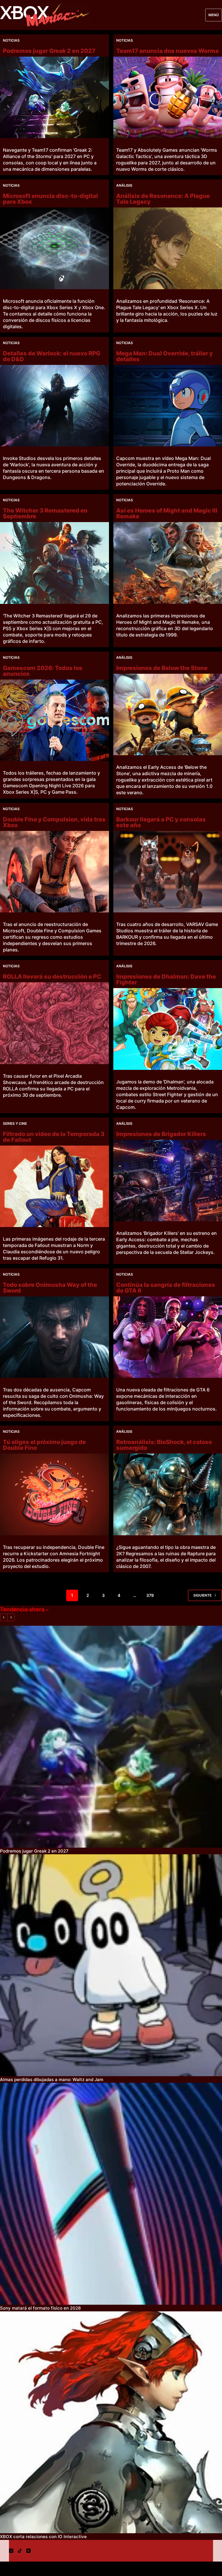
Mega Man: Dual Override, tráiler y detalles (164, 356)
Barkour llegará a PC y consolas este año (161, 822)
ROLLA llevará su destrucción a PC (52, 977)
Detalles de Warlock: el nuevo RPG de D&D (52, 356)
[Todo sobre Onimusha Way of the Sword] (54, 1337)
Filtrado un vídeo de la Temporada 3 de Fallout (54, 1137)
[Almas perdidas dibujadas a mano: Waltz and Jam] (111, 1965)
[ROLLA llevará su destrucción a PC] (54, 1023)
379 (150, 1595)
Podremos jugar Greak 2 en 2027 (49, 51)
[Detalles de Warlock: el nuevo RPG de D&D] (54, 406)
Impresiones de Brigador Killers (161, 1134)
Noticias (11, 40)
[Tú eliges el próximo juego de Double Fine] (54, 1494)
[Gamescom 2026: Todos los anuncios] (54, 720)
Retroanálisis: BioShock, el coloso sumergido (164, 1445)
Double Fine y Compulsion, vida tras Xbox (54, 822)
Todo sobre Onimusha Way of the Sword (50, 1288)
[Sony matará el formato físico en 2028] (111, 2194)
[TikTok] (20, 2551)
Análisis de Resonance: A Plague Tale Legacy (163, 199)
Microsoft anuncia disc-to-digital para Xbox (50, 199)
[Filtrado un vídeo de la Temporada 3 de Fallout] (54, 1186)
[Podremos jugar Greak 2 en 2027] (54, 97)
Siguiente (202, 1595)
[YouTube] (28, 2551)
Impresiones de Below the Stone (162, 668)
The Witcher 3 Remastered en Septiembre (45, 513)
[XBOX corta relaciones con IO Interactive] (111, 2422)
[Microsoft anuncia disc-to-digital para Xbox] (54, 248)
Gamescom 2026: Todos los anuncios (43, 671)
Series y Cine (15, 1123)
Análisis (124, 185)
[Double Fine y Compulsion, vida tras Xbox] (54, 872)
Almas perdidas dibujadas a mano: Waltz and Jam (52, 2079)
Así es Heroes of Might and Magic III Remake (167, 513)
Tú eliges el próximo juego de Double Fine (44, 1445)
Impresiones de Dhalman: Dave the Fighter (166, 979)
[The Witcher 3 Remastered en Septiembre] (54, 563)
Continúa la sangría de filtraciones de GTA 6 (166, 1288)
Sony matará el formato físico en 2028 (40, 2308)
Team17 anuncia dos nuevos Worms (168, 51)
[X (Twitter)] (11, 2551)
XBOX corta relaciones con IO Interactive (43, 2537)
